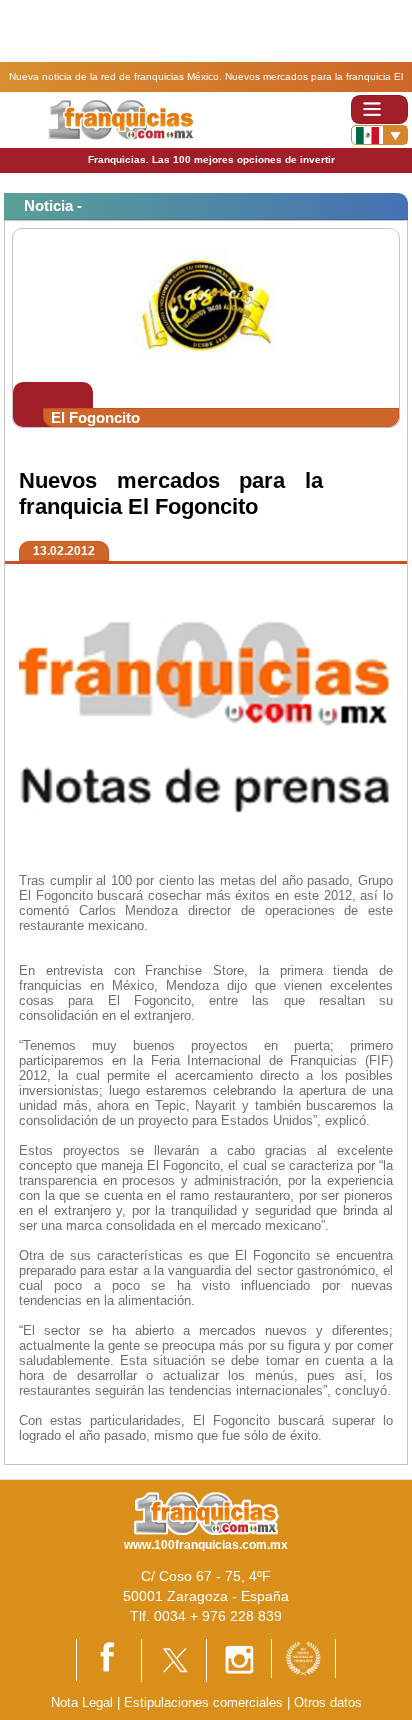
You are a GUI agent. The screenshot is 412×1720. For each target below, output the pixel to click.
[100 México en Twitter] (174, 1659)
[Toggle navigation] (379, 109)
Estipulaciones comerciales (205, 1702)
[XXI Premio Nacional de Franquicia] (303, 1657)
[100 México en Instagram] (239, 1659)
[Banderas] (379, 135)
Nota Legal (82, 1702)
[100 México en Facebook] (109, 1658)
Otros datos (328, 1702)
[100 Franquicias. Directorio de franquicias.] (120, 119)
